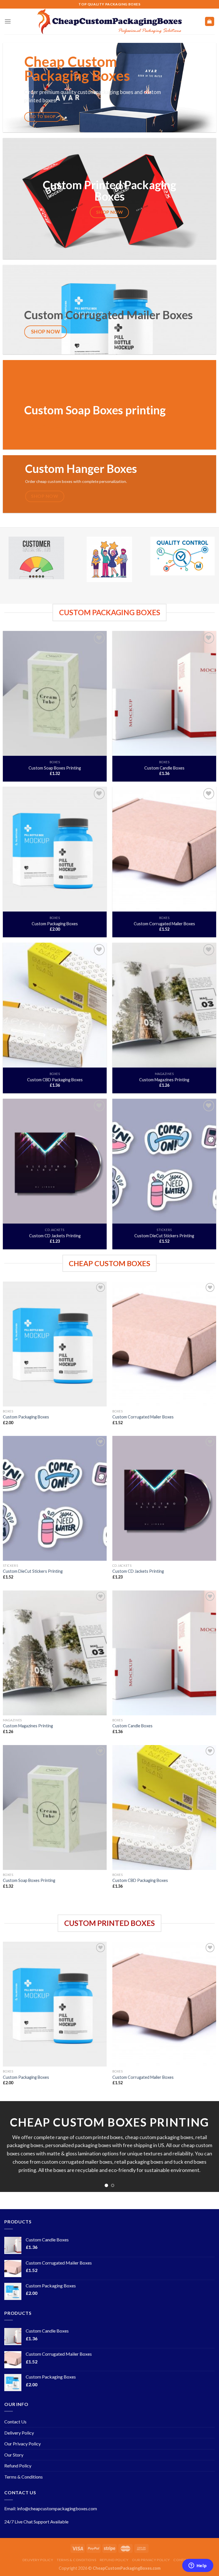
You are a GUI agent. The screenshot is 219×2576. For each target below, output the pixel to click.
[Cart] (210, 22)
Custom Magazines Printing (164, 1080)
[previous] (12, 2147)
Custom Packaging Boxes (55, 924)
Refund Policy (18, 2466)
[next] (207, 2147)
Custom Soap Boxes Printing (55, 768)
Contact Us (15, 2422)
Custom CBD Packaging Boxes (55, 1080)
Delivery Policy (19, 2433)
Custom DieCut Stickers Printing (164, 1236)
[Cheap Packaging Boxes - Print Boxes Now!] (109, 21)
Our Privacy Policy (23, 2444)
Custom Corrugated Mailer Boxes (164, 924)
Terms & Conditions (24, 2477)
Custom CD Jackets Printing (55, 1236)
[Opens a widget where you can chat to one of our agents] (198, 2566)
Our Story (14, 2455)
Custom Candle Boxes (164, 768)
